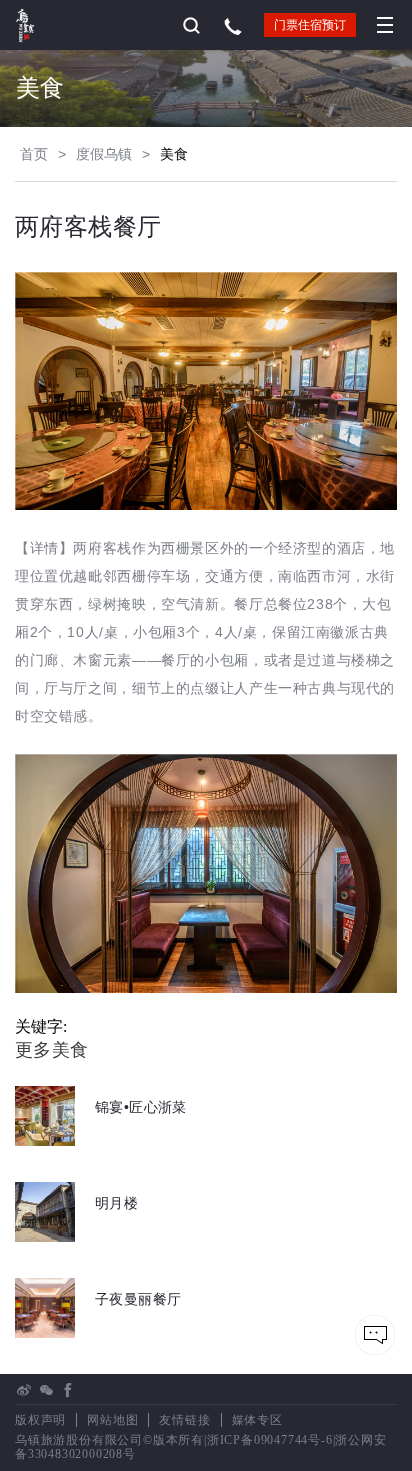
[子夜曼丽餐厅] (98, 1332)
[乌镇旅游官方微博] (24, 1390)
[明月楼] (76, 1236)
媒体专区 (257, 1420)
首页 (34, 154)
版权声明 (40, 1420)
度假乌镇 (104, 154)
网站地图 (112, 1420)
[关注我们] (46, 1390)
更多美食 (52, 1050)
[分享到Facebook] (68, 1390)
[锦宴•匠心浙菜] (101, 1140)
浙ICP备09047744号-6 (270, 1440)
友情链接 (184, 1420)
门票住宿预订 (310, 25)
